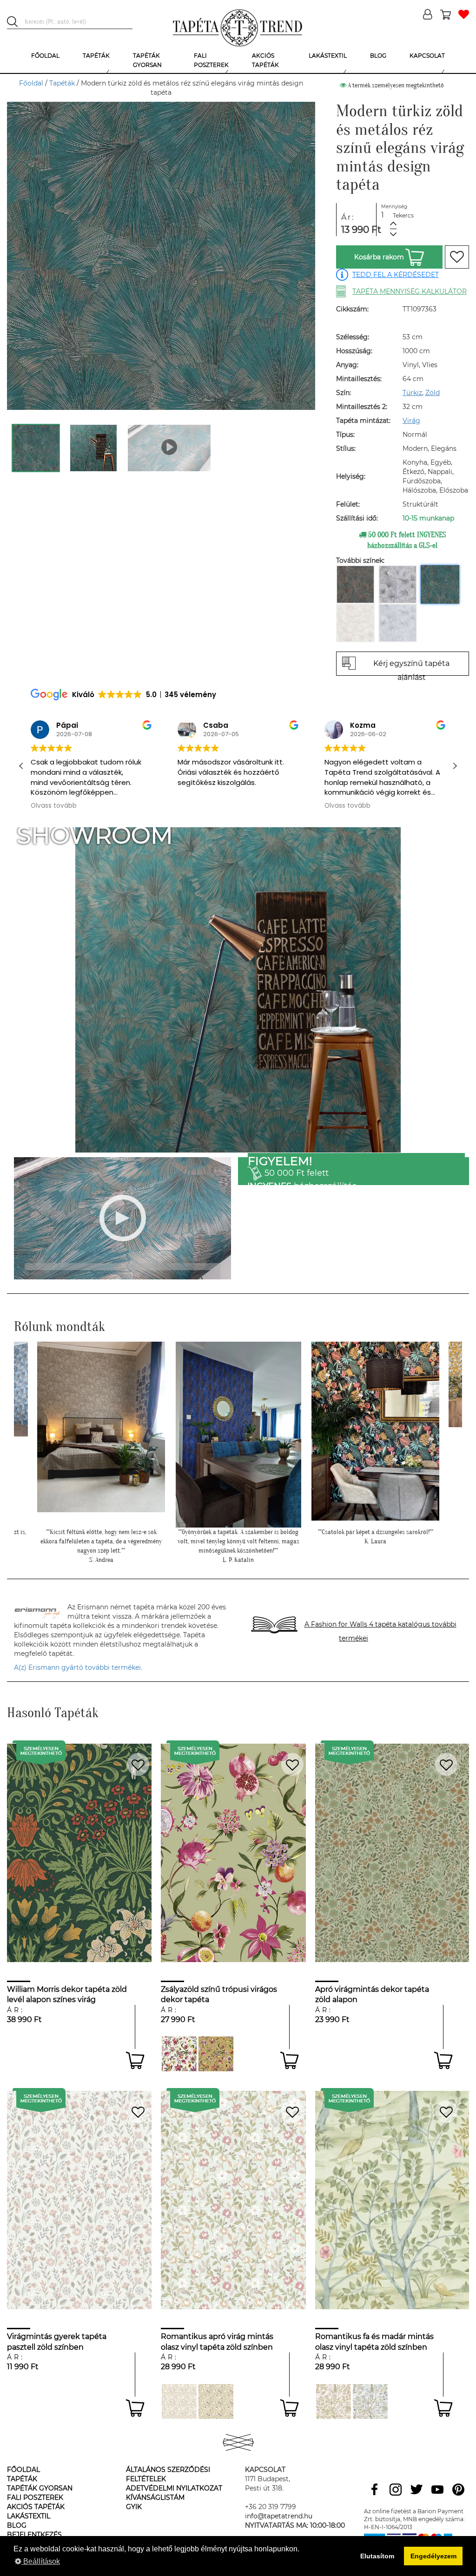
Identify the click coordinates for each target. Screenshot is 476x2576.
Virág (411, 421)
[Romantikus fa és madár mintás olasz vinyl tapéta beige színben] (334, 2401)
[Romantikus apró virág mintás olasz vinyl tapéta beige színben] (216, 2401)
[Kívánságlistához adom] (457, 257)
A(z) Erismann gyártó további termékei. (78, 1667)
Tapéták (62, 83)
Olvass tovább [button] (201, 806)
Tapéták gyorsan (40, 2488)
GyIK (134, 2507)
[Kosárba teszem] (135, 2060)
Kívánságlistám (155, 2497)
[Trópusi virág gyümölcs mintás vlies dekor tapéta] (179, 2054)
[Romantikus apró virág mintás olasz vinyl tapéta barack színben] (179, 2401)
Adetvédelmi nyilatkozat (174, 2488)
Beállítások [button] (41, 2561)
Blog (17, 2525)
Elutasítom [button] (377, 2556)
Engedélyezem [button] (433, 2556)
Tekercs (403, 215)
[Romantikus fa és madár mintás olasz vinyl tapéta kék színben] (370, 2401)
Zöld (433, 393)
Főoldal (31, 83)
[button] (455, 766)
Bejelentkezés (34, 2535)
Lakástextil (29, 2516)
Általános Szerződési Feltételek (168, 2474)
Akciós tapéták (36, 2507)
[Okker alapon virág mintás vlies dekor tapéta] (216, 2054)
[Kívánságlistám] (464, 15)
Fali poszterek (35, 2497)
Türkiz (412, 393)
